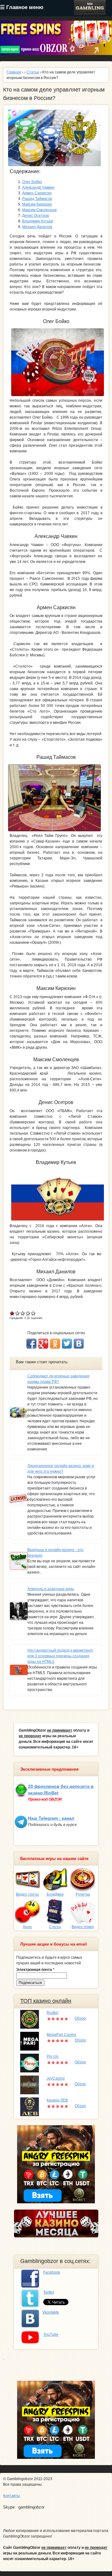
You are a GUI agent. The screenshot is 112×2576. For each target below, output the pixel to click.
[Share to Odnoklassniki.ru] (55, 1344)
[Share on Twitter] (67, 1344)
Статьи (33, 72)
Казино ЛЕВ (57, 2100)
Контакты (12, 2496)
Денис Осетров (35, 216)
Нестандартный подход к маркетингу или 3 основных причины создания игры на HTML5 (60, 1656)
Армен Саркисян (37, 193)
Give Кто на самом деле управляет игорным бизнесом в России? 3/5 (23, 1313)
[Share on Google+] (43, 1344)
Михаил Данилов (37, 227)
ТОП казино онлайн (46, 2001)
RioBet (52, 2013)
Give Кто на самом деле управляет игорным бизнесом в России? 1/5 (12, 1313)
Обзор (80, 2018)
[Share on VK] (79, 1344)
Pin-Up (53, 2056)
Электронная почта (35, 1970)
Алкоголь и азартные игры (51, 1589)
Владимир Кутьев (37, 221)
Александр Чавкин (38, 187)
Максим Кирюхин (37, 204)
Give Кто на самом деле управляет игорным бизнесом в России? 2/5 (18, 1313)
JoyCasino (56, 2078)
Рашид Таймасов (37, 199)
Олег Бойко (32, 182)
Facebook (52, 2272)
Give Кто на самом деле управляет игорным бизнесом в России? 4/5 (28, 1313)
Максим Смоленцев (39, 210)
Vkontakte (51, 2312)
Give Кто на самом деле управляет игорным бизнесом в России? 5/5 (33, 1313)
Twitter (49, 2292)
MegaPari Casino (61, 2035)
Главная (14, 72)
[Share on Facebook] (31, 1344)
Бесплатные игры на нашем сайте (54, 1859)
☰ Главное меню (22, 7)
